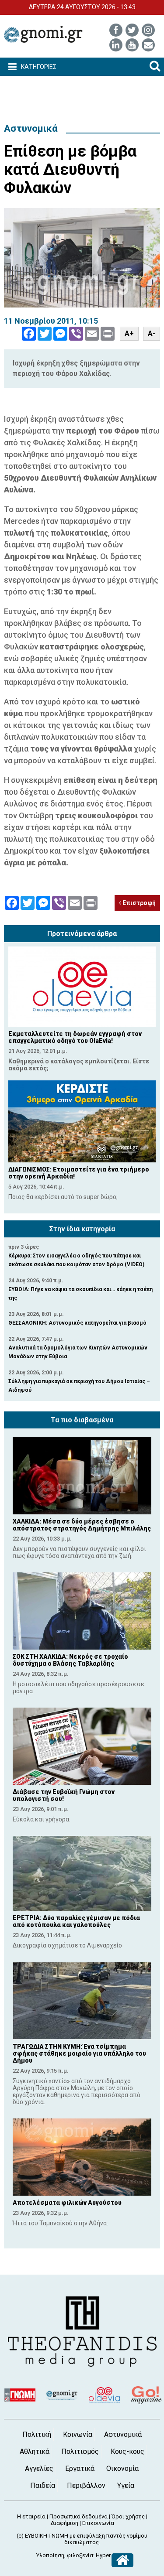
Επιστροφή (138, 903)
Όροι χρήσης (128, 2516)
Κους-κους (127, 2451)
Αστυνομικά (31, 128)
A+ (129, 333)
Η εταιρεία (31, 2516)
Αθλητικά (35, 2451)
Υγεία (126, 2485)
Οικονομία (122, 2468)
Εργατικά (80, 2468)
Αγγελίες (39, 2468)
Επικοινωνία (98, 2523)
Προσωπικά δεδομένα (79, 2516)
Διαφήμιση (64, 2523)
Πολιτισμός (80, 2451)
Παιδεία (43, 2485)
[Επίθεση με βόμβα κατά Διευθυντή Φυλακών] (82, 258)
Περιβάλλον (86, 2485)
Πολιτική (37, 2434)
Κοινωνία (78, 2434)
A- (152, 333)
